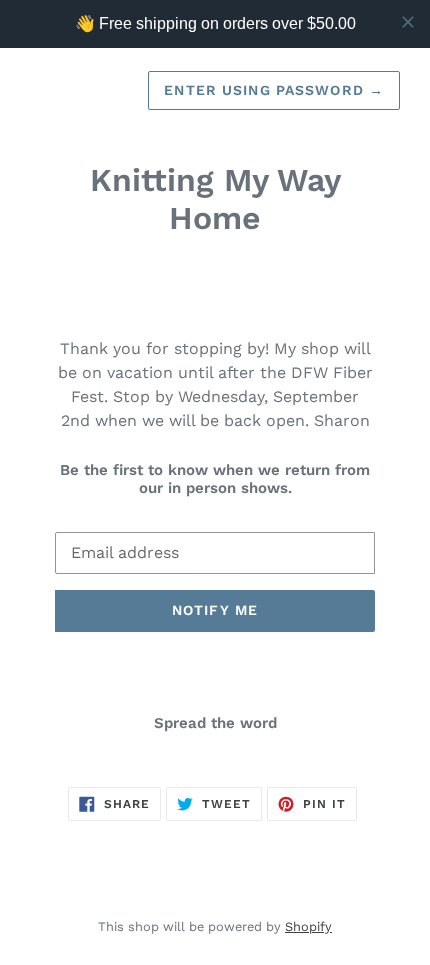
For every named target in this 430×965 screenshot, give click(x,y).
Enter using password (274, 90)
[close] (408, 22)
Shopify (308, 926)
